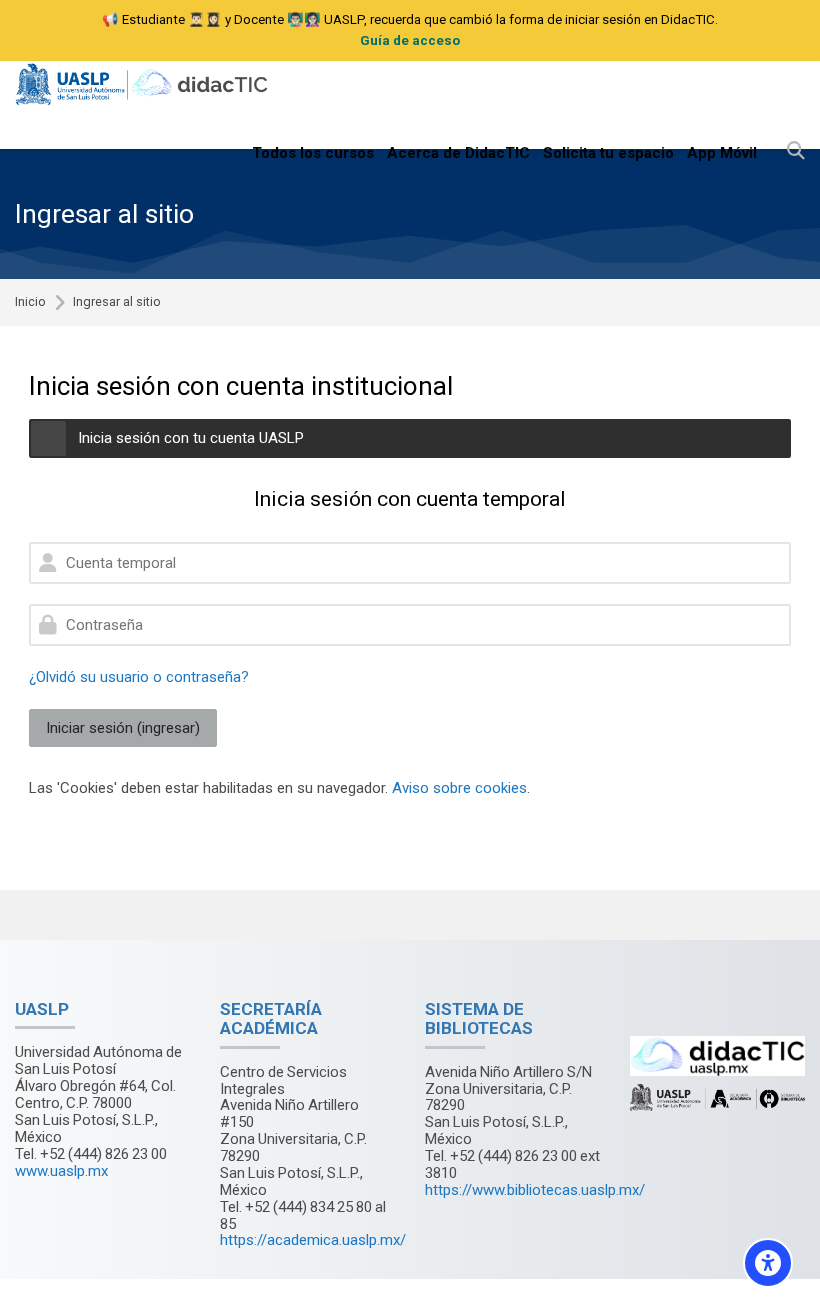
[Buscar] (796, 152)
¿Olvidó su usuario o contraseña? (139, 677)
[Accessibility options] (768, 1263)
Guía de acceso (410, 40)
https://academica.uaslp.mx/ (313, 1240)
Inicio (30, 302)
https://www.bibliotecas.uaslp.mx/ (535, 1190)
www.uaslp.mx (61, 1171)
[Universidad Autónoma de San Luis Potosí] (144, 85)
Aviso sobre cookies (459, 788)
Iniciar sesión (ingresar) (123, 728)
